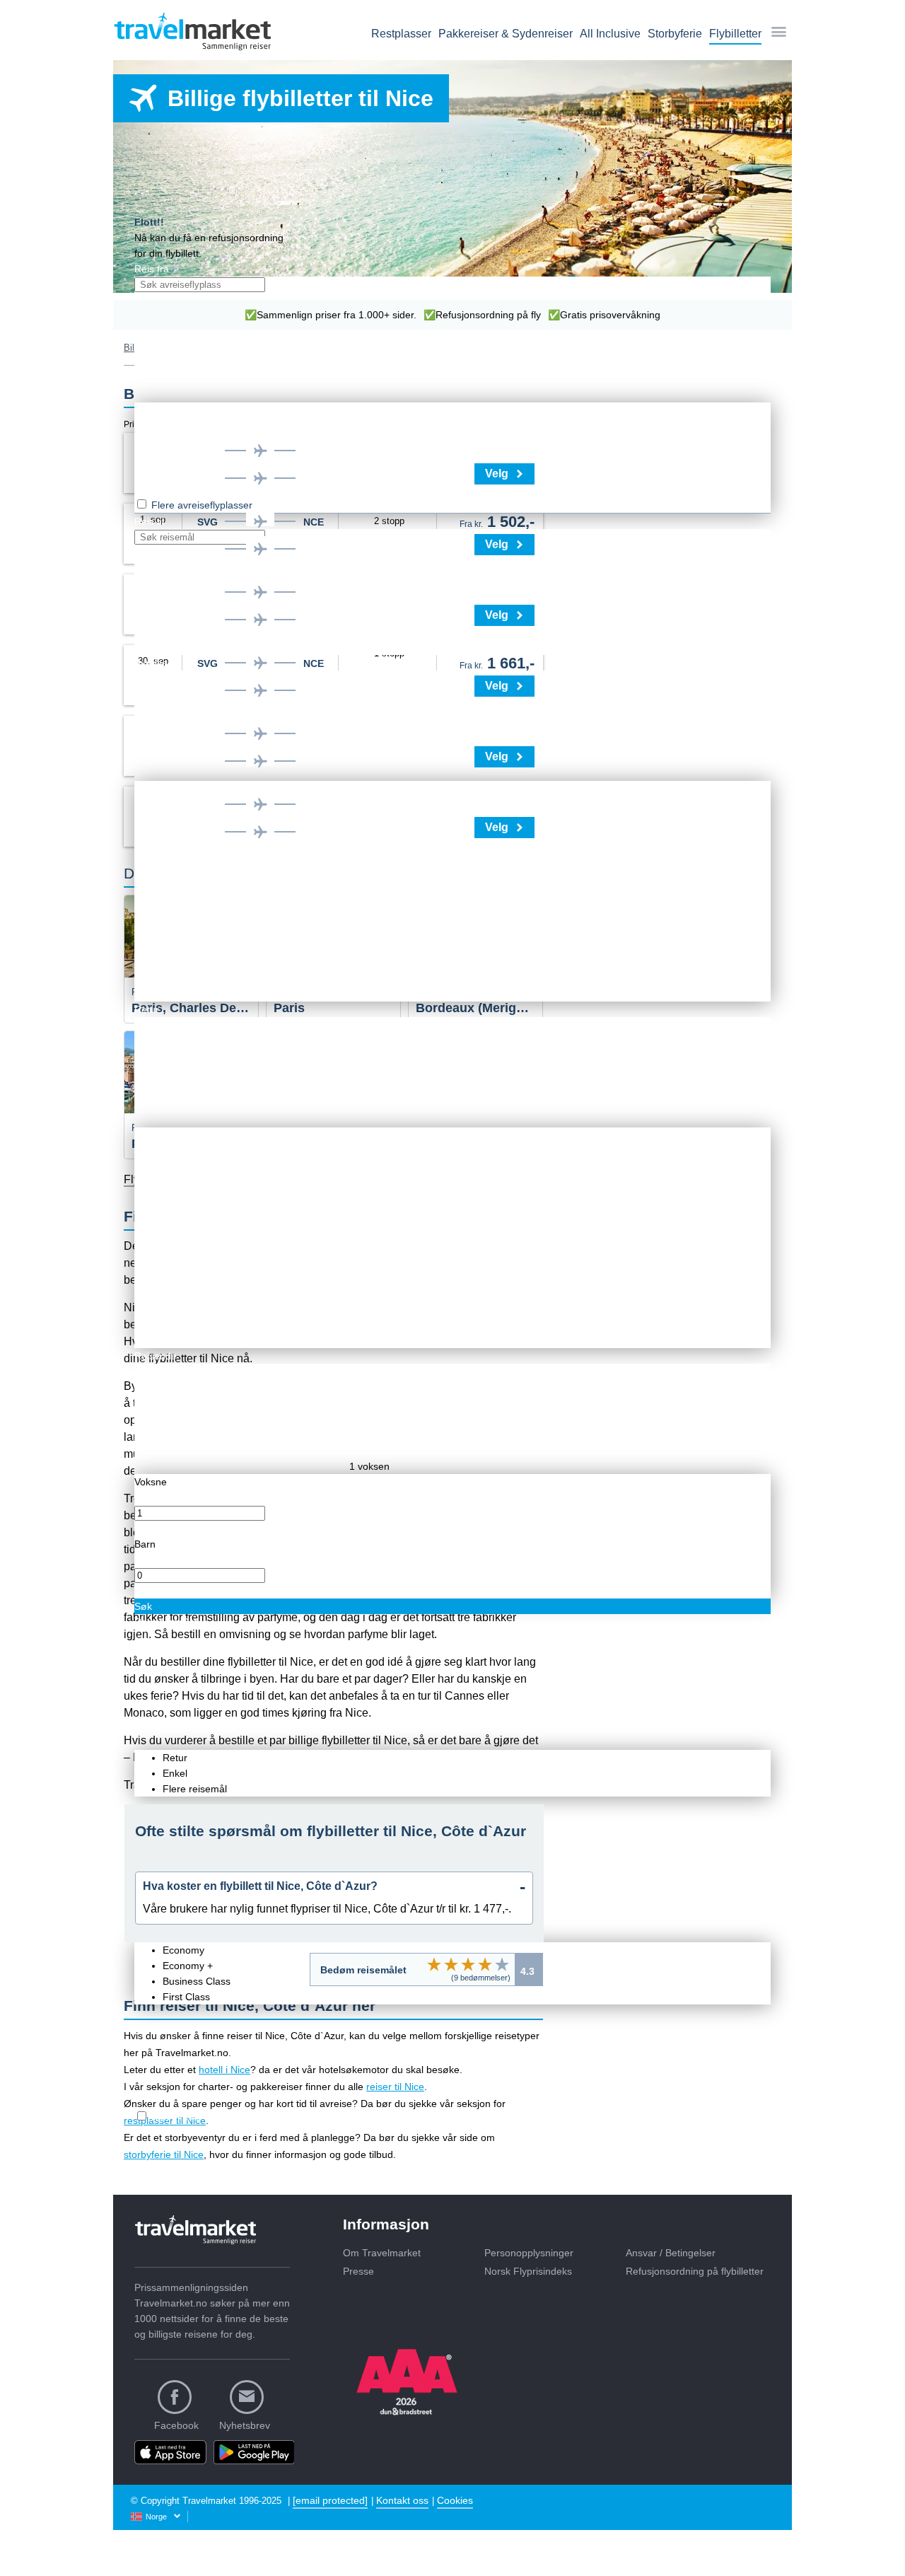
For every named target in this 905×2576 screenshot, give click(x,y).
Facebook (176, 2425)
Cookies (455, 2500)
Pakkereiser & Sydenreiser (506, 34)
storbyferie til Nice (164, 2154)
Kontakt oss (402, 2500)
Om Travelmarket (382, 2253)
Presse (358, 2271)
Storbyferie (675, 34)
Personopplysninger (529, 2253)
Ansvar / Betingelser (671, 2253)
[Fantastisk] (502, 1964)
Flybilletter (735, 34)
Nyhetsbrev (245, 2425)
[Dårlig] (434, 1964)
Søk (143, 1606)
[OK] (468, 1964)
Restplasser (401, 34)
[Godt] (485, 1964)
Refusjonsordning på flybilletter (695, 2271)
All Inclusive (610, 34)
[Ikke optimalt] (451, 1964)
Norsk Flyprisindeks (528, 2271)
